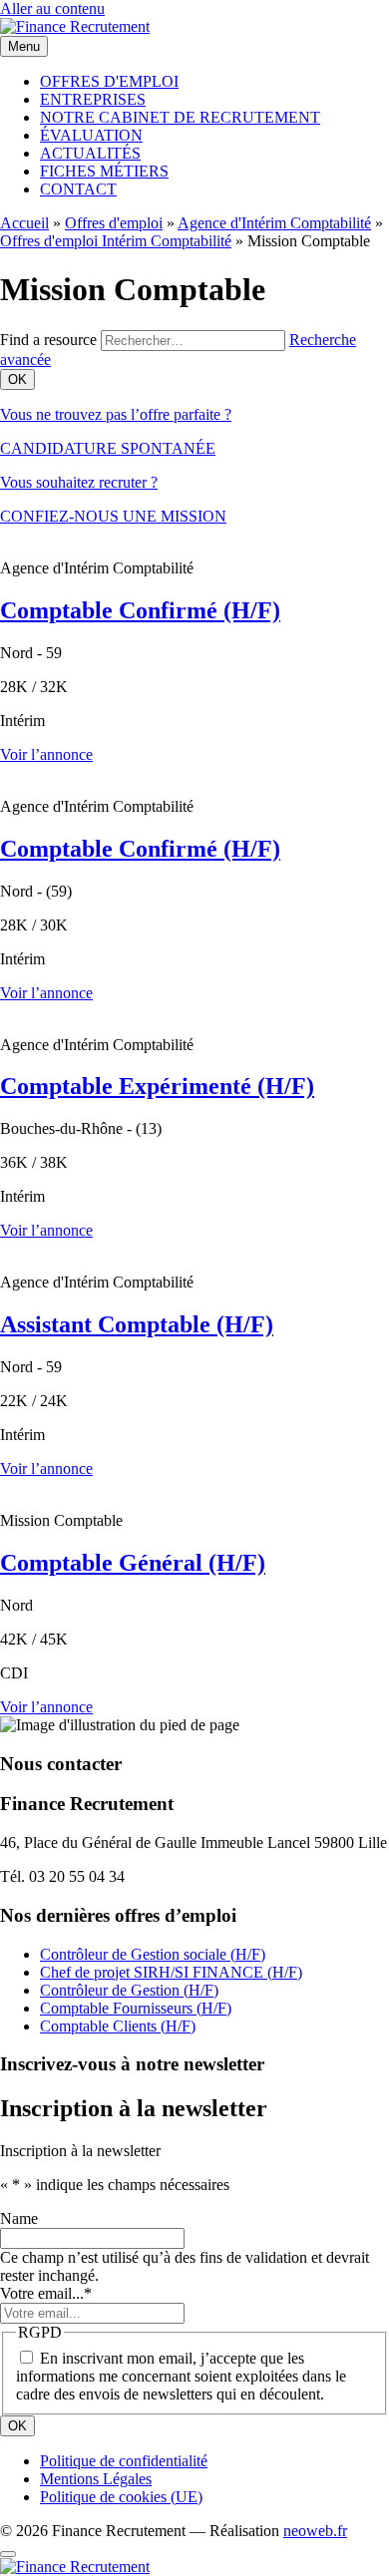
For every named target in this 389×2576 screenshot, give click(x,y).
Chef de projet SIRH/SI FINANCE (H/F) (171, 1972)
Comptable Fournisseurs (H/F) (136, 2008)
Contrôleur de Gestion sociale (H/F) (153, 1954)
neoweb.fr (315, 2531)
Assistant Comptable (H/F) (137, 1324)
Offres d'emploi (114, 223)
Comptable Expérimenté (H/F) (157, 1086)
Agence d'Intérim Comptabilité (274, 223)
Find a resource (48, 340)
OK (17, 2426)
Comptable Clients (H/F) (118, 2026)
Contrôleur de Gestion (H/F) (129, 1990)
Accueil (24, 223)
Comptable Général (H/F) (133, 1563)
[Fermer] (8, 2554)
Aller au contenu (52, 8)
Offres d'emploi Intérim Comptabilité (116, 241)
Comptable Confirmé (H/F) (140, 610)
